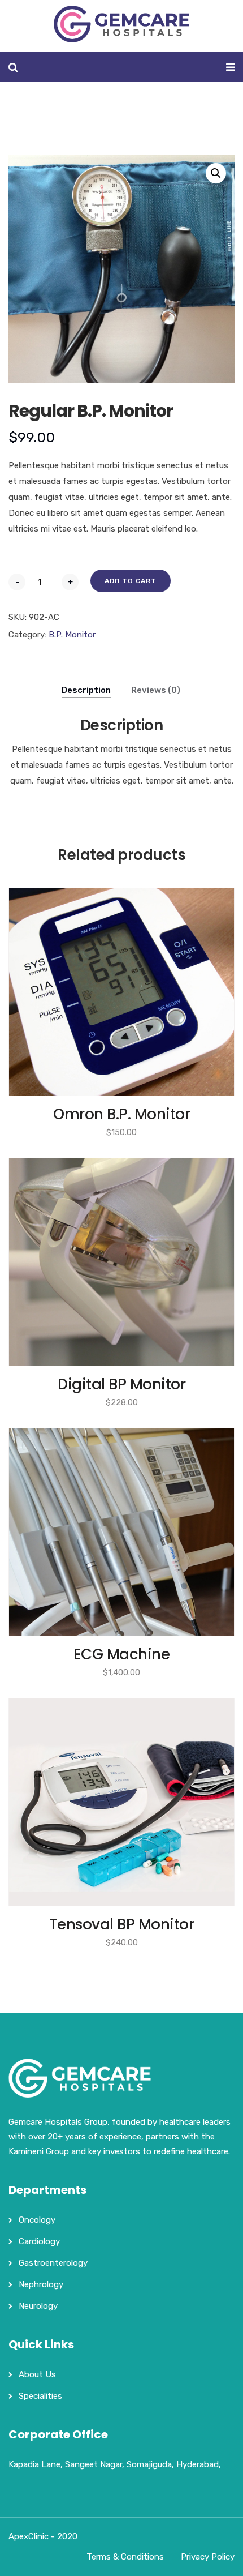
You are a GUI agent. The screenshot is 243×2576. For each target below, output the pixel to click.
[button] (216, 173)
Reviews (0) (156, 690)
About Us (37, 2374)
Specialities (40, 2396)
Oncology (37, 2220)
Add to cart (131, 581)
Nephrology (41, 2284)
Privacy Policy (208, 2557)
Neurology (38, 2306)
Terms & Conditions (125, 2557)
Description (86, 690)
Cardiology (39, 2241)
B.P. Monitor (72, 635)
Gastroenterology (53, 2263)
